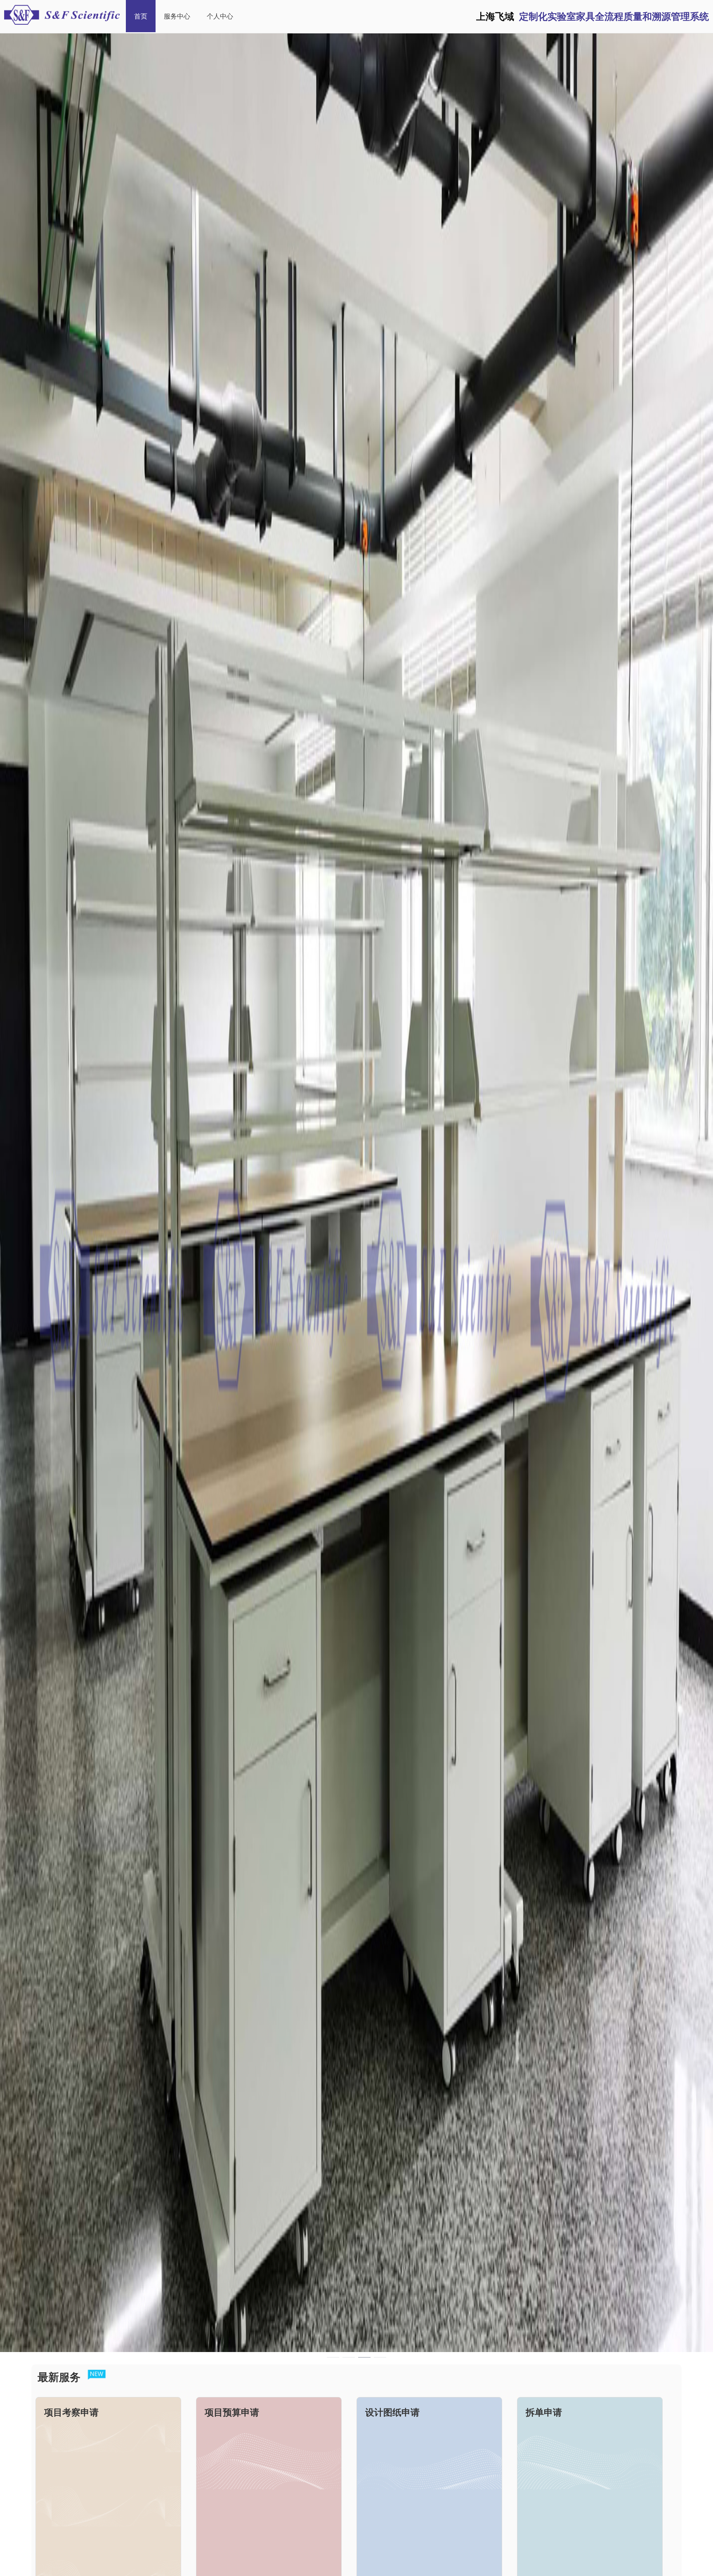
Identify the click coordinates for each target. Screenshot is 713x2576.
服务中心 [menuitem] (177, 16)
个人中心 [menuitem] (220, 16)
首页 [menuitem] (141, 16)
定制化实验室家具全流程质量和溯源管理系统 (593, 16)
